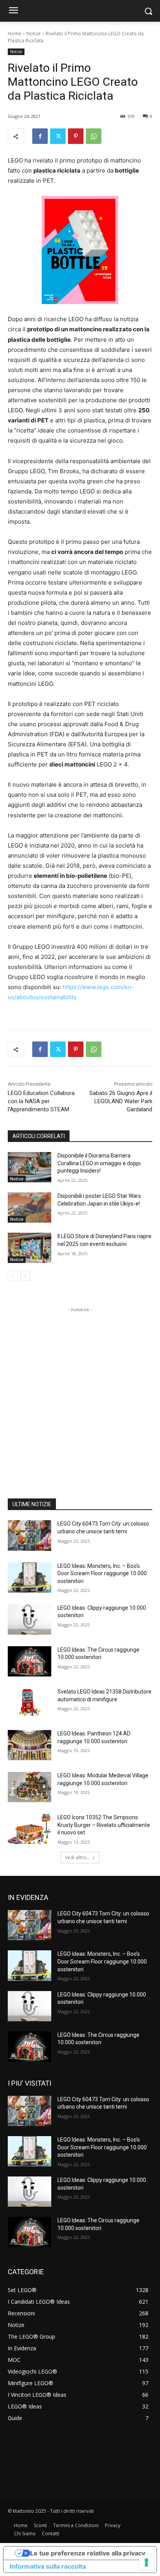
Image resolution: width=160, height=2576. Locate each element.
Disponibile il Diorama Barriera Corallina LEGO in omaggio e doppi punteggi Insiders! (99, 1163)
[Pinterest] (76, 136)
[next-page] (25, 1276)
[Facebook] (40, 136)
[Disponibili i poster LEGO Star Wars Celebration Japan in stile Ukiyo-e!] (30, 1208)
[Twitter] (58, 136)
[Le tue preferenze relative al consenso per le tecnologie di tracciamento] (146, 2562)
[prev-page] (13, 1276)
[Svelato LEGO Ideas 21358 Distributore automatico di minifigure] (30, 1703)
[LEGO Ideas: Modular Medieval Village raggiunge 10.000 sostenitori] (30, 1787)
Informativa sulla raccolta (48, 2566)
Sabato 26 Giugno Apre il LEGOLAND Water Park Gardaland (121, 1101)
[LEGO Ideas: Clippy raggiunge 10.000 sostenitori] (30, 1619)
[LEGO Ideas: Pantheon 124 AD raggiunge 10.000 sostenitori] (30, 1745)
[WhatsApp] (94, 136)
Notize (34, 34)
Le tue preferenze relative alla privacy (88, 2553)
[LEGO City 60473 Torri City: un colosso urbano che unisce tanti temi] (30, 1535)
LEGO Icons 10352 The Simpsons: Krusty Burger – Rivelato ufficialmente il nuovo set (104, 1825)
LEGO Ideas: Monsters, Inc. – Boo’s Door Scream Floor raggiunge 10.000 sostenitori (102, 1573)
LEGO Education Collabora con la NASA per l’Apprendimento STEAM (41, 1101)
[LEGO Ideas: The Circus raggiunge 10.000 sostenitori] (30, 1661)
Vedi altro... (77, 1857)
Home (15, 34)
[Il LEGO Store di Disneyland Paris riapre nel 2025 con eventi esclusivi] (30, 1248)
